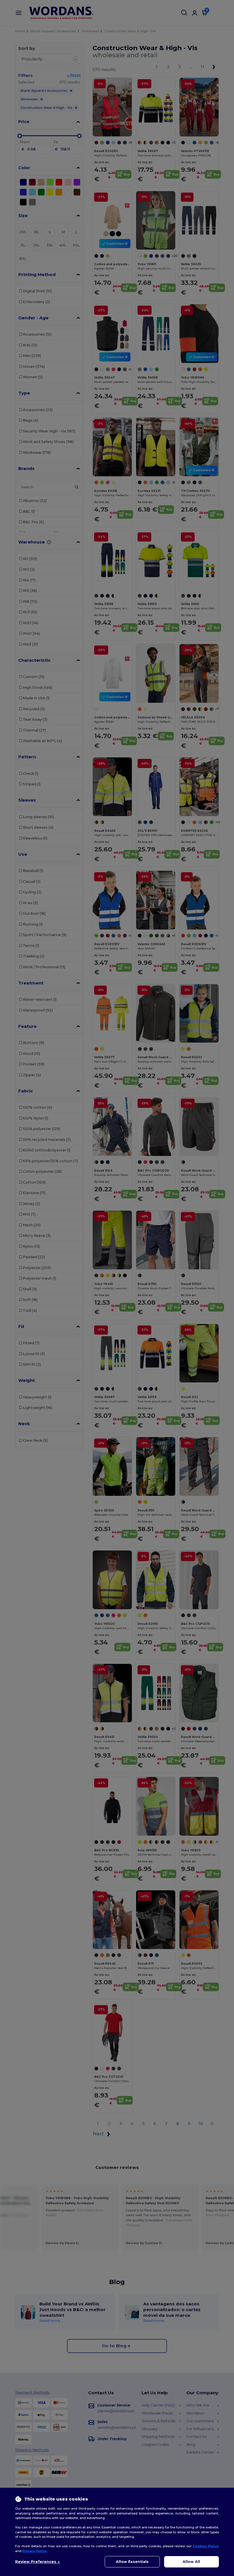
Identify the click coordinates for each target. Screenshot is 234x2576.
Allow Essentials (132, 2562)
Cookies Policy (206, 2546)
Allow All (191, 2562)
